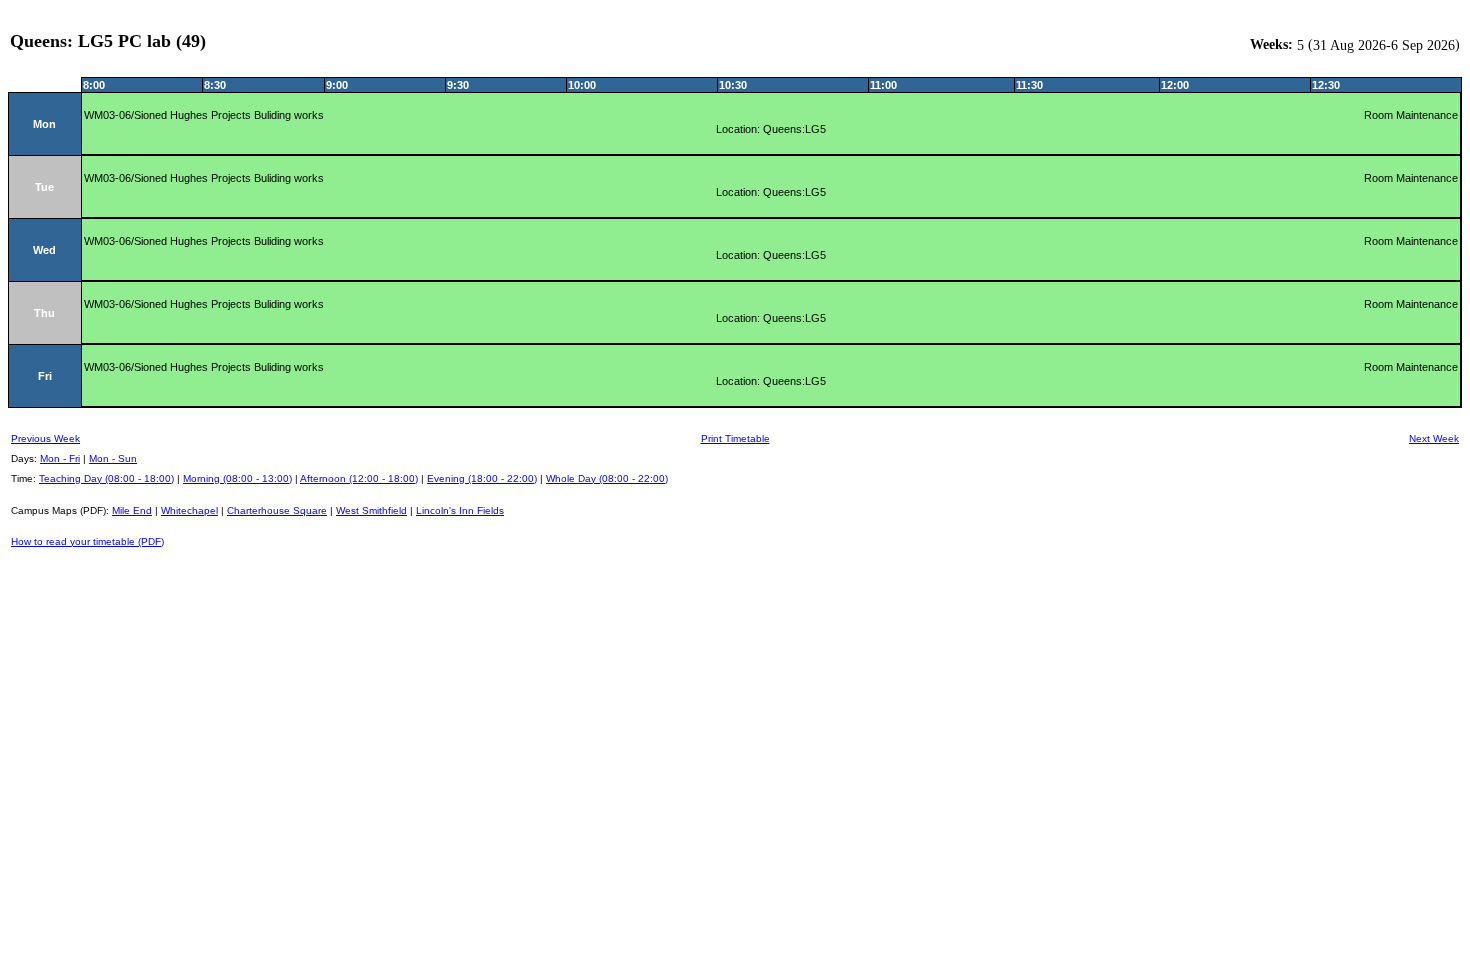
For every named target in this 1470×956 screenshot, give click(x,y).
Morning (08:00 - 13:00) (237, 478)
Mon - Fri (60, 458)
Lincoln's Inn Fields (460, 510)
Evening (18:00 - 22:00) (482, 478)
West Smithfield (371, 510)
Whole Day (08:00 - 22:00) (607, 478)
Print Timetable (735, 438)
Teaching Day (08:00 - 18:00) (106, 478)
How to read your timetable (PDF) (87, 541)
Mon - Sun (113, 458)
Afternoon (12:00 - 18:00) (359, 478)
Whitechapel (189, 510)
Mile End (132, 510)
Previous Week (45, 438)
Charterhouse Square (277, 510)
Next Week (1434, 438)
